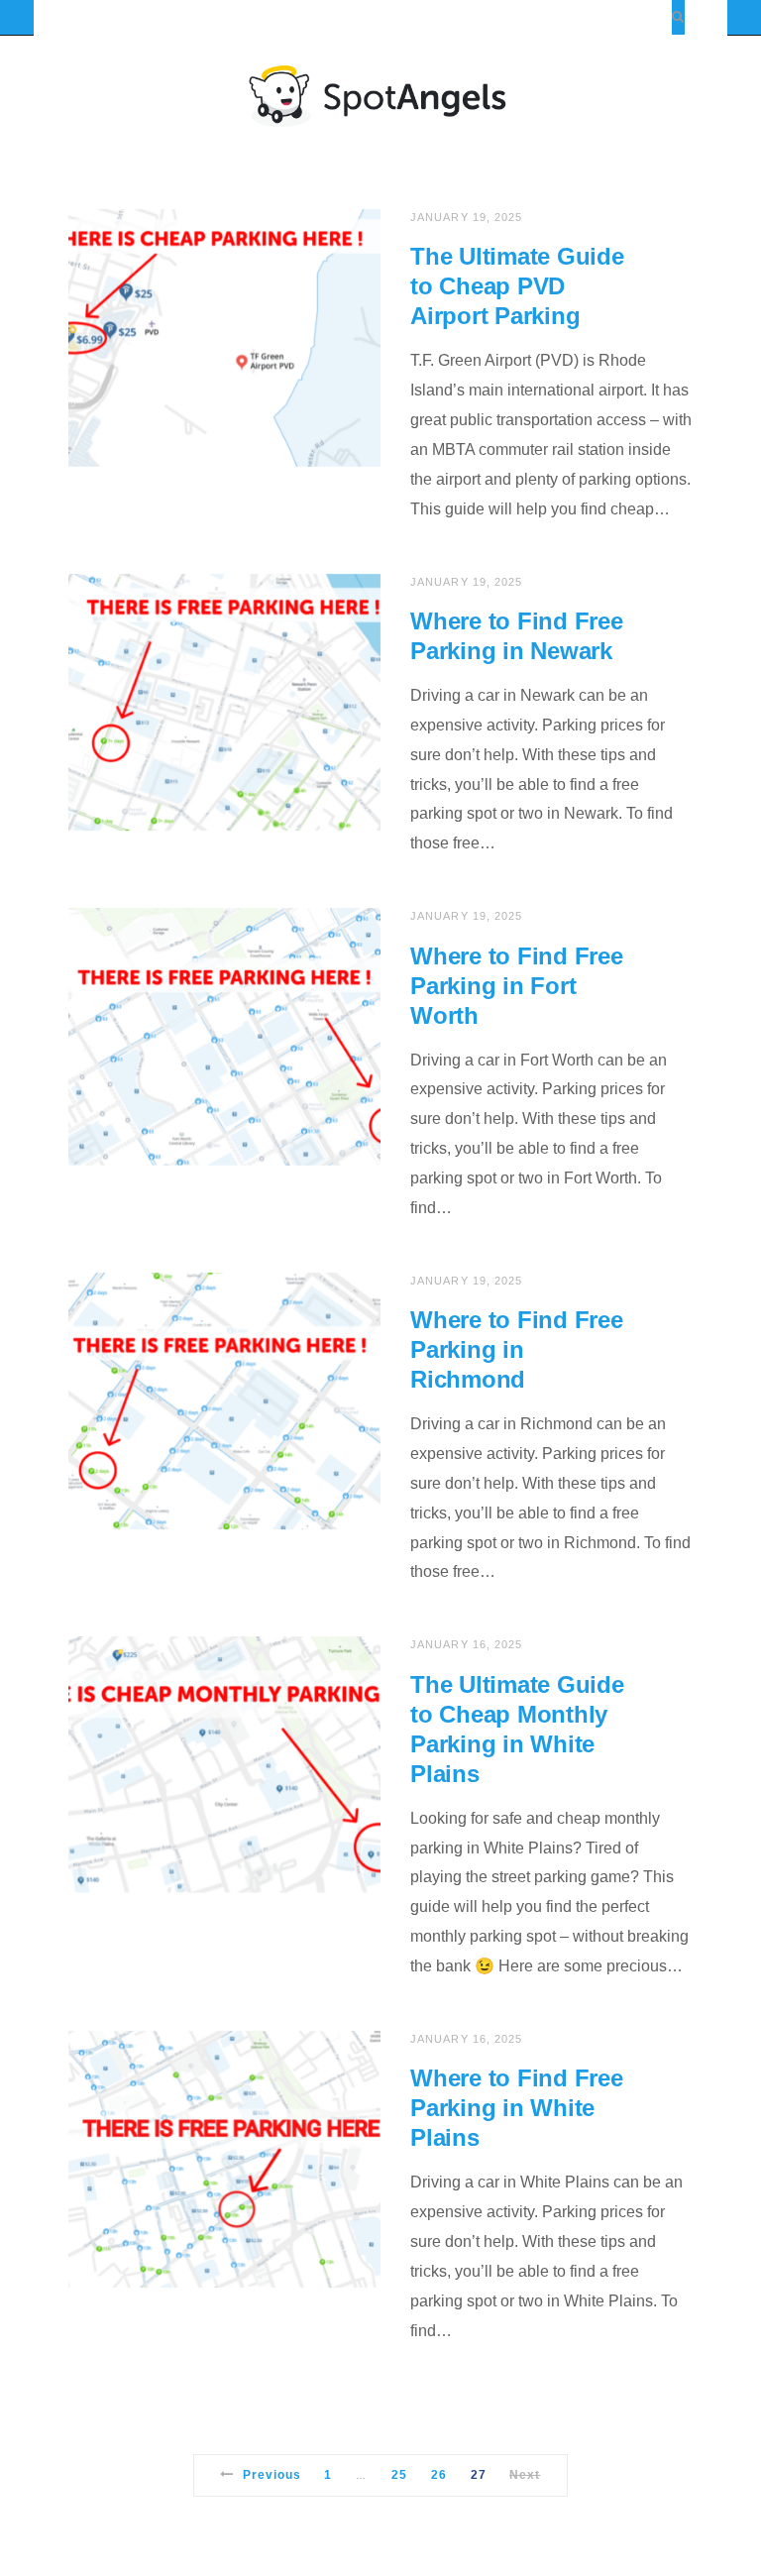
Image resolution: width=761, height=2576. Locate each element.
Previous (272, 2475)
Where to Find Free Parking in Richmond (517, 1349)
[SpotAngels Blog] (380, 95)
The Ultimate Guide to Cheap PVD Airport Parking (517, 286)
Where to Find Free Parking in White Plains (517, 2108)
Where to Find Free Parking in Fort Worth (517, 986)
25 (399, 2475)
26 (439, 2475)
